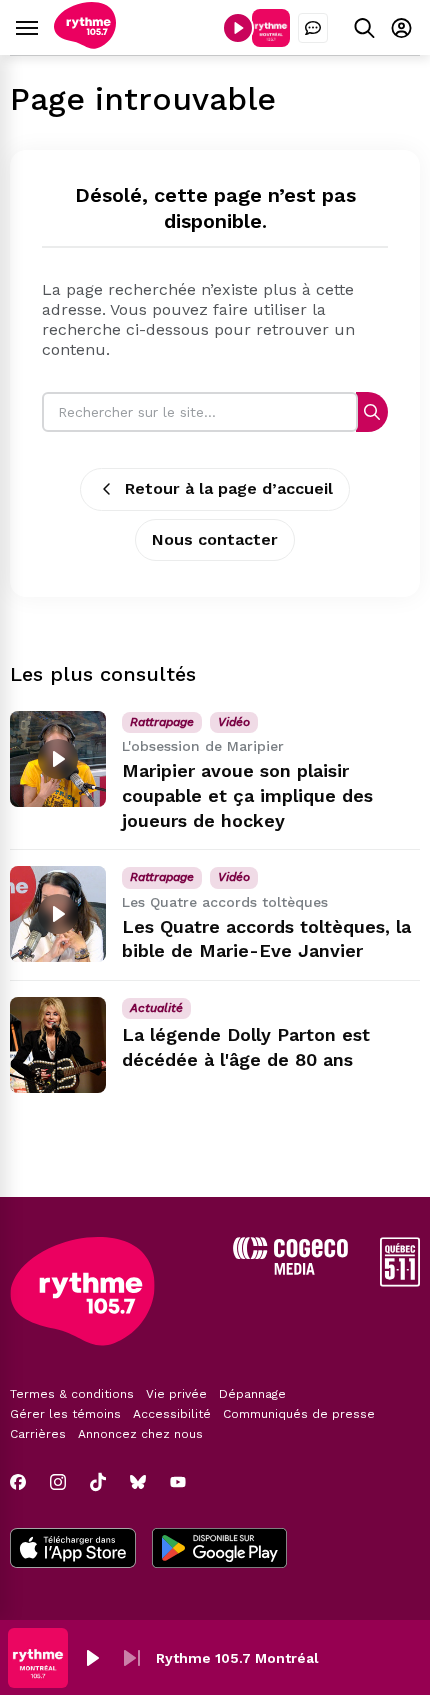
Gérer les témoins (65, 1414)
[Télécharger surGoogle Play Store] (219, 1550)
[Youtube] (178, 1482)
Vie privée (176, 1394)
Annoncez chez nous (140, 1434)
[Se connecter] (401, 27)
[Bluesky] (138, 1482)
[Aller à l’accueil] (85, 43)
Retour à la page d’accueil (229, 488)
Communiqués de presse (299, 1414)
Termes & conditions (72, 1394)
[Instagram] (58, 1482)
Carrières (38, 1434)
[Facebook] (18, 1482)
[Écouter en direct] (238, 28)
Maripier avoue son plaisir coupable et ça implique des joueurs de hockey (247, 795)
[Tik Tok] (98, 1482)
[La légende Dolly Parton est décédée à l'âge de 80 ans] (58, 1045)
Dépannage (252, 1394)
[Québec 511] (400, 1281)
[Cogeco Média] (290, 1269)
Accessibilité (172, 1414)
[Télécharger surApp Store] (73, 1550)
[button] (92, 1658)
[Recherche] (372, 411)
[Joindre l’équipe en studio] (313, 28)
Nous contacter (215, 539)
